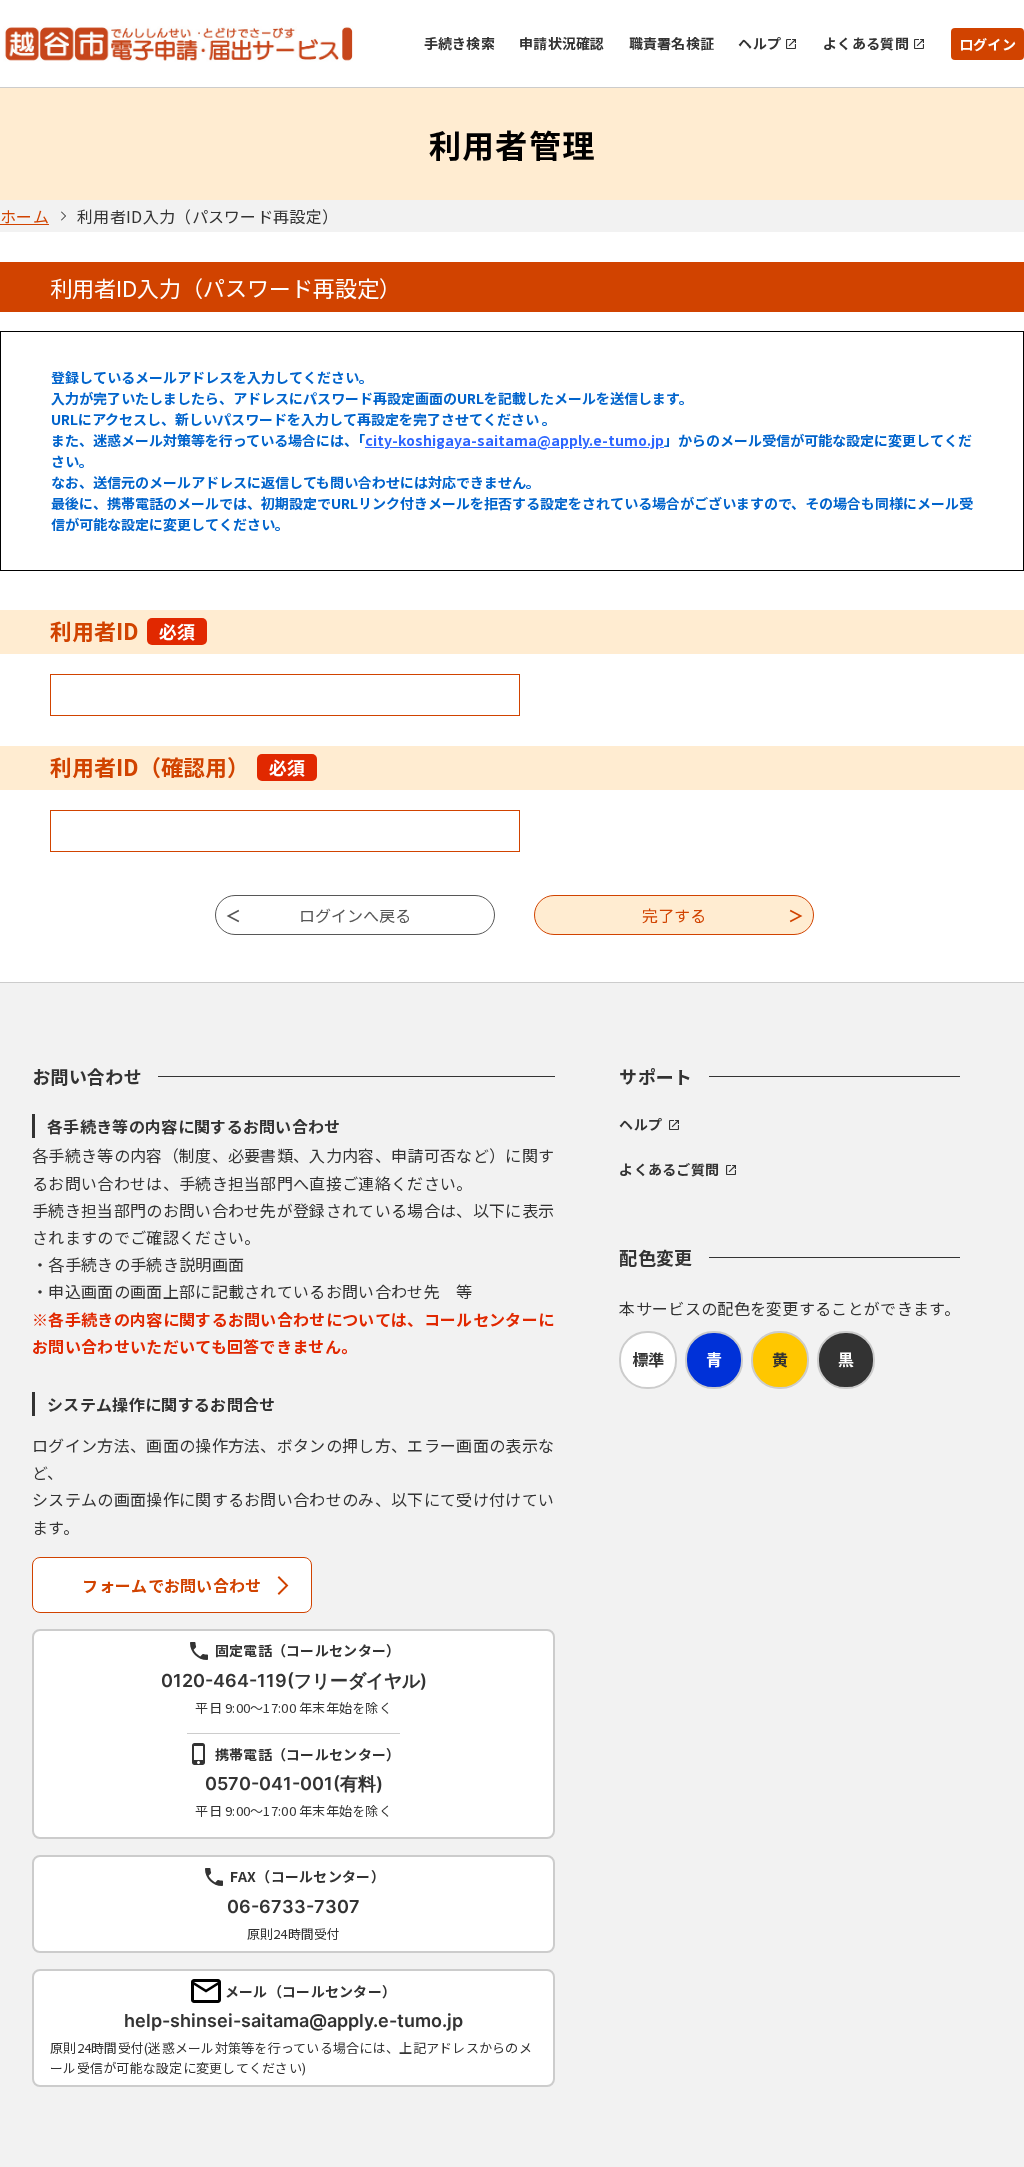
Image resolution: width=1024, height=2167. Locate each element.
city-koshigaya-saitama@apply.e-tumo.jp (514, 440)
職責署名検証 (672, 43)
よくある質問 (866, 43)
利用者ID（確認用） (177, 766)
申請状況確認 (562, 43)
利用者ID (122, 630)
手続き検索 (459, 43)
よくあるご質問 (669, 1169)
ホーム (24, 216)
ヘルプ (759, 43)
